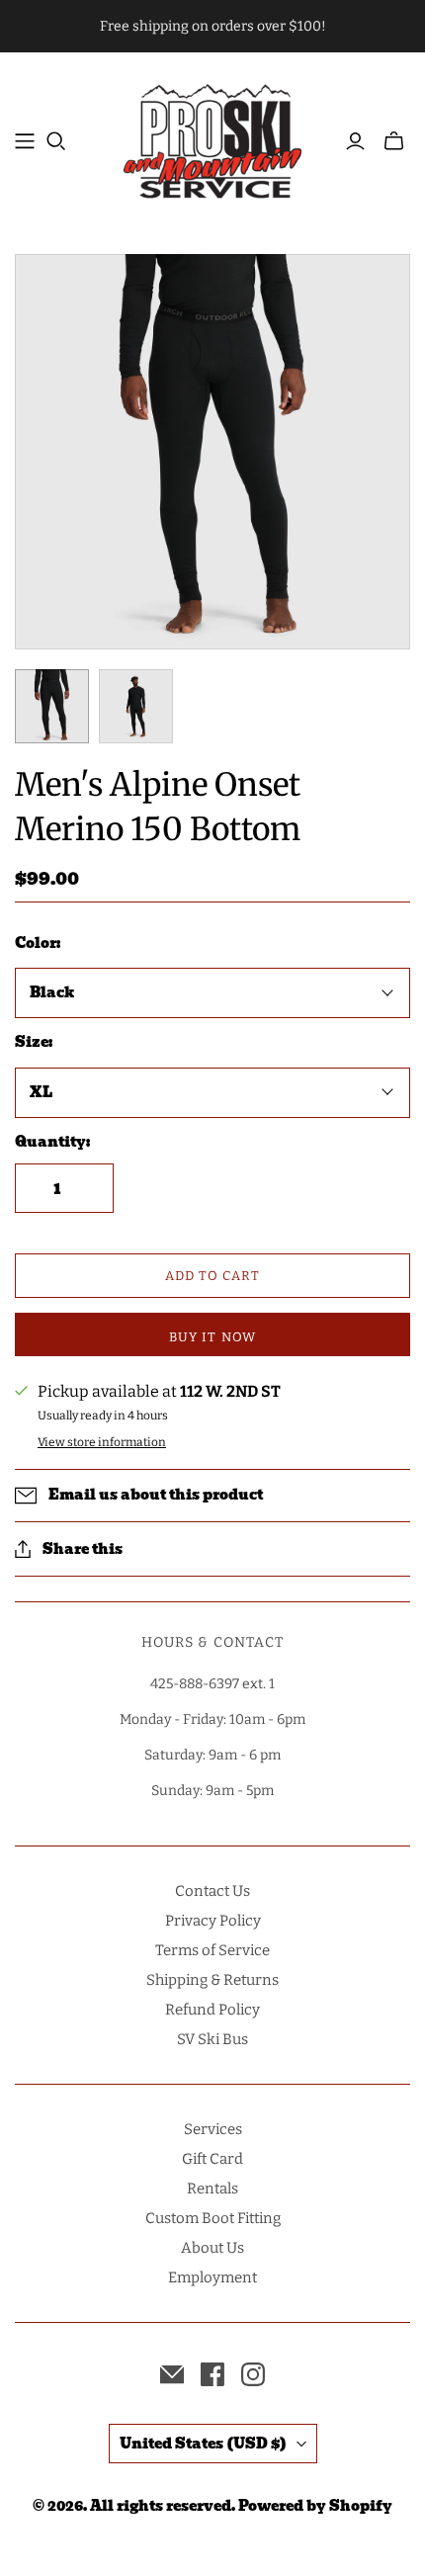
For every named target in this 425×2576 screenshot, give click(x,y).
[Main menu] (25, 141)
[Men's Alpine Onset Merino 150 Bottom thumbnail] (52, 706)
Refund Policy (212, 2010)
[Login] (355, 141)
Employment (212, 2277)
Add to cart (212, 1276)
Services (213, 2129)
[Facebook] (212, 2374)
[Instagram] (253, 2374)
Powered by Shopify (315, 2506)
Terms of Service (212, 1950)
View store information (102, 1442)
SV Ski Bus (212, 2039)
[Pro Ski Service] (212, 139)
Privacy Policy (213, 1921)
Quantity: (52, 1143)
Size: (34, 1043)
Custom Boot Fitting (213, 2218)
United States (203, 2444)
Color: (38, 944)
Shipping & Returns (212, 1980)
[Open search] (56, 141)
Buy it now (212, 1337)
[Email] (172, 2374)
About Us (212, 2248)
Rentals (212, 2189)
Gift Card (212, 2159)
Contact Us (212, 1891)
